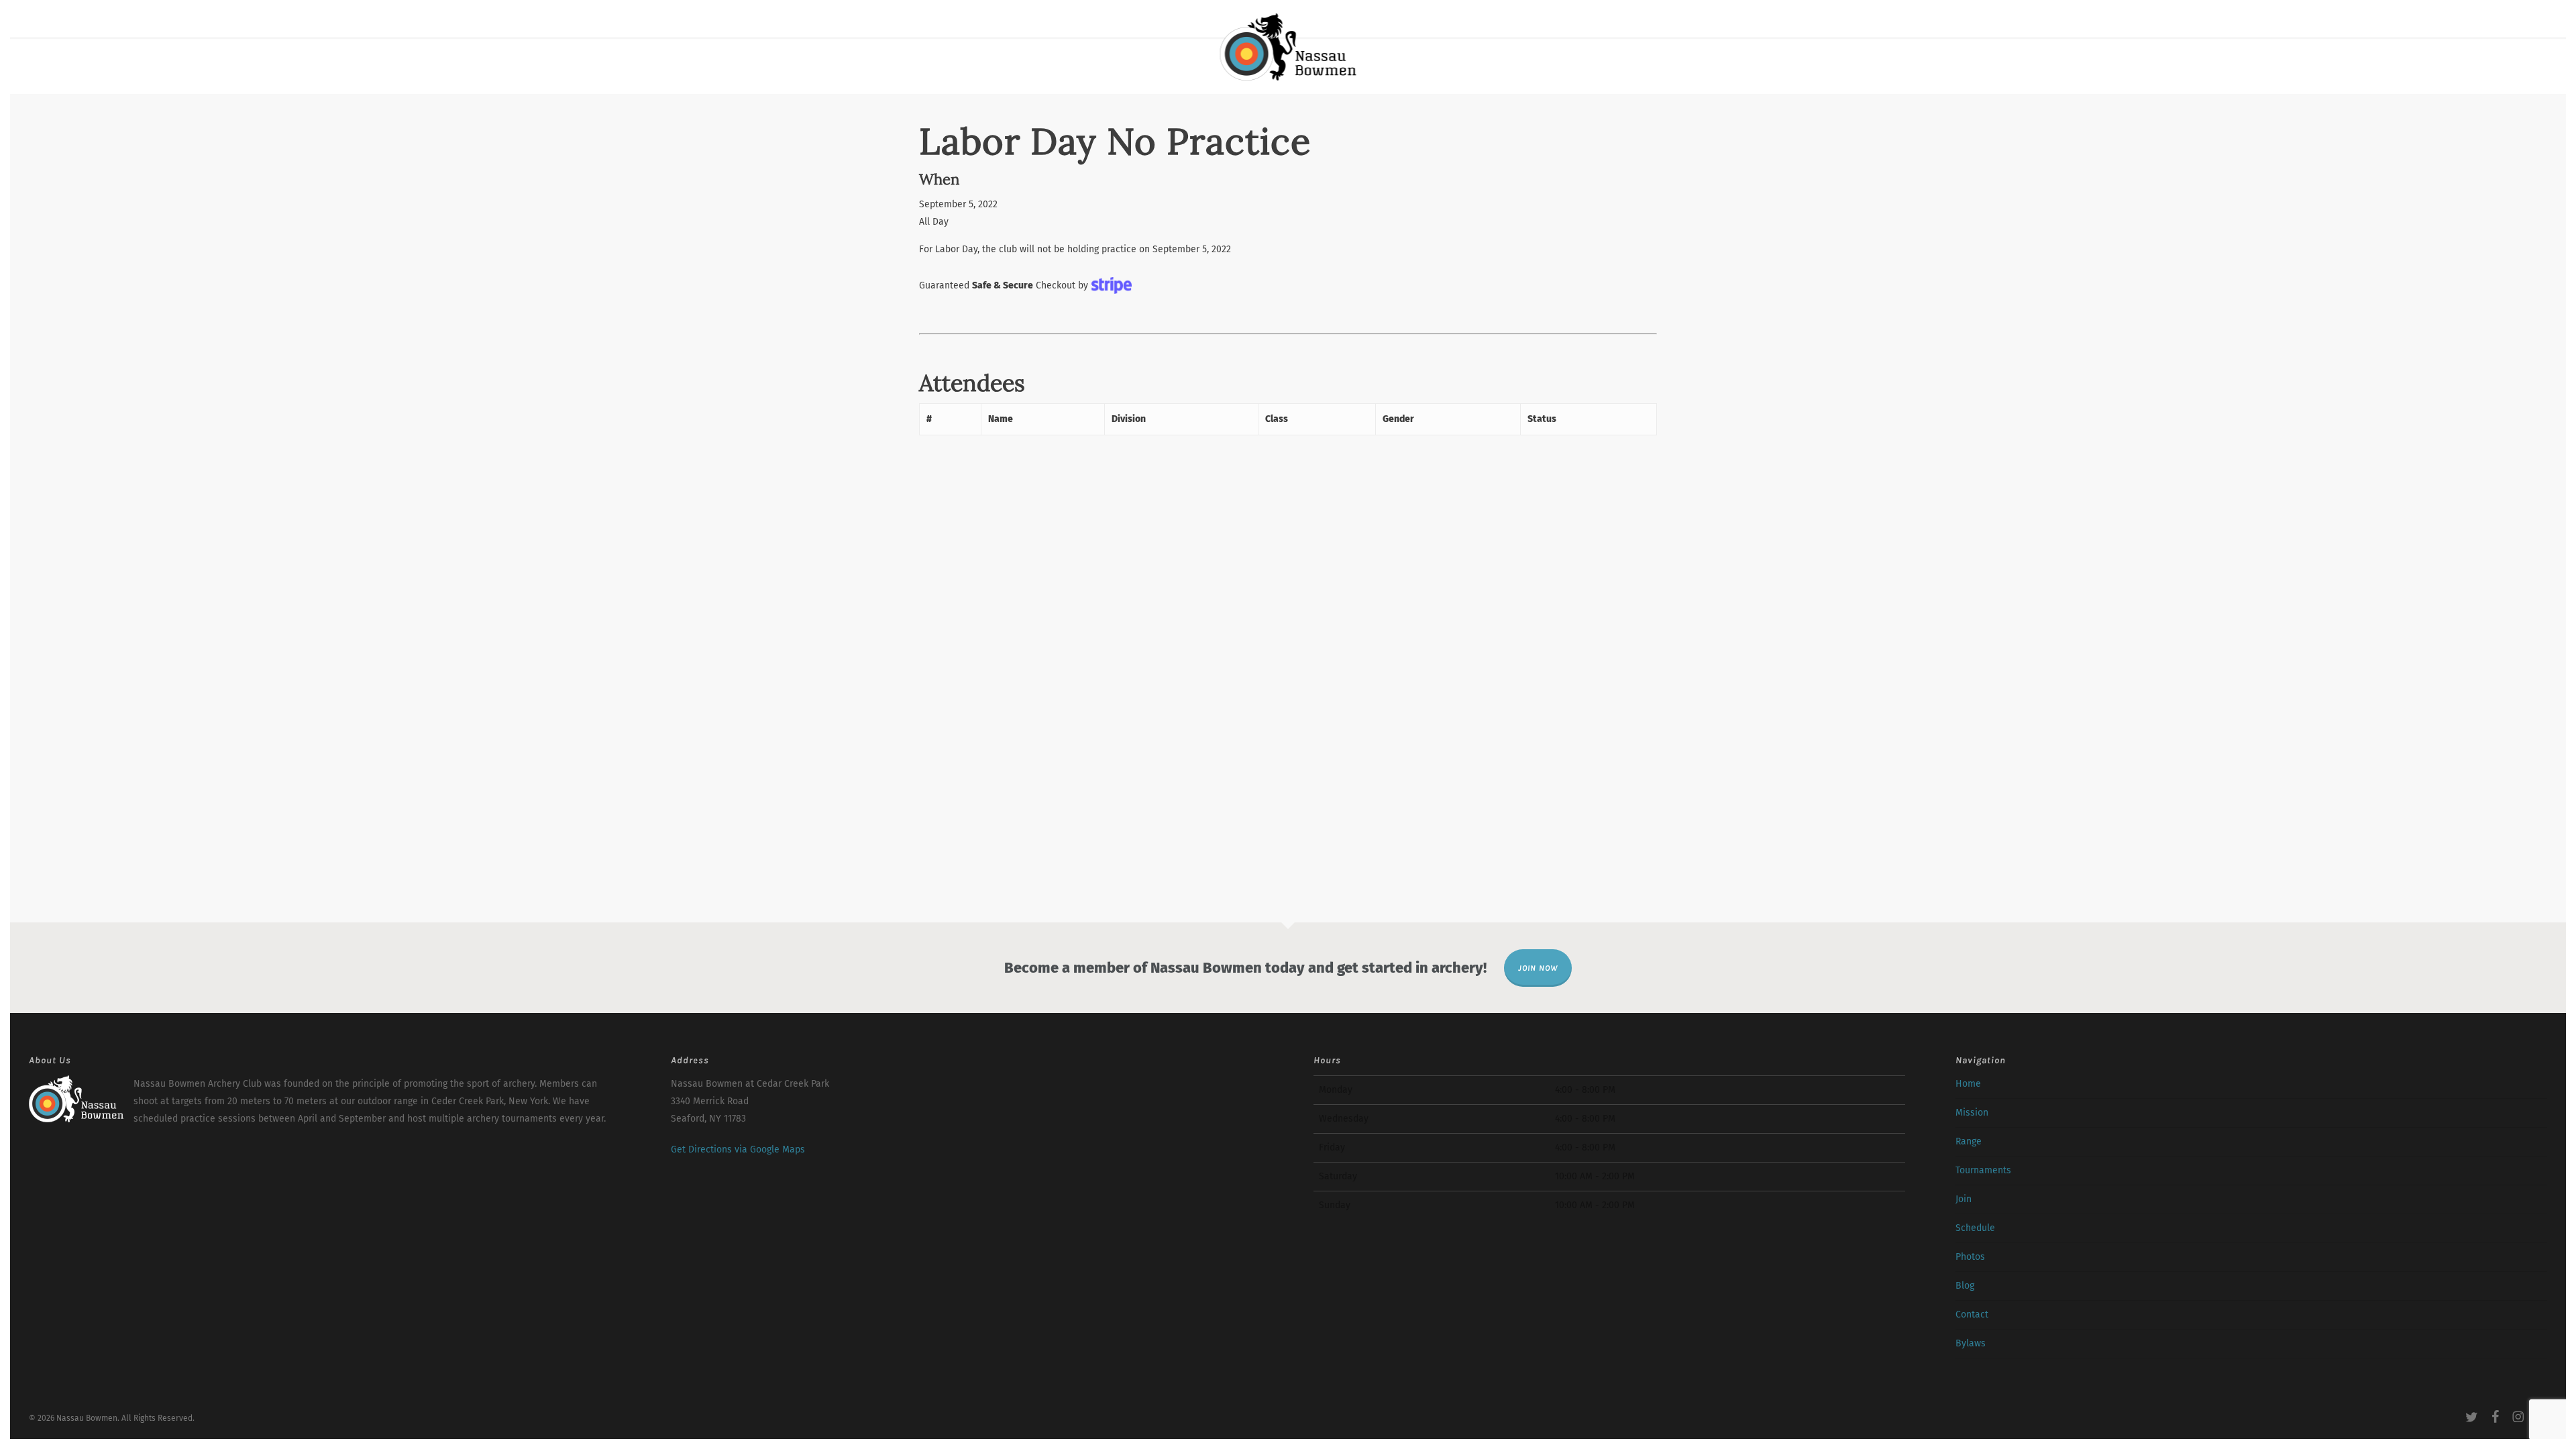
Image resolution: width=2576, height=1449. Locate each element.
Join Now (1538, 968)
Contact (1972, 1314)
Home (1968, 1084)
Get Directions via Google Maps (738, 1149)
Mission (1972, 1113)
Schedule (1975, 1228)
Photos (1970, 1257)
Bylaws (1971, 1343)
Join (1964, 1199)
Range (1969, 1141)
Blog (1965, 1286)
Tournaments (1983, 1170)
